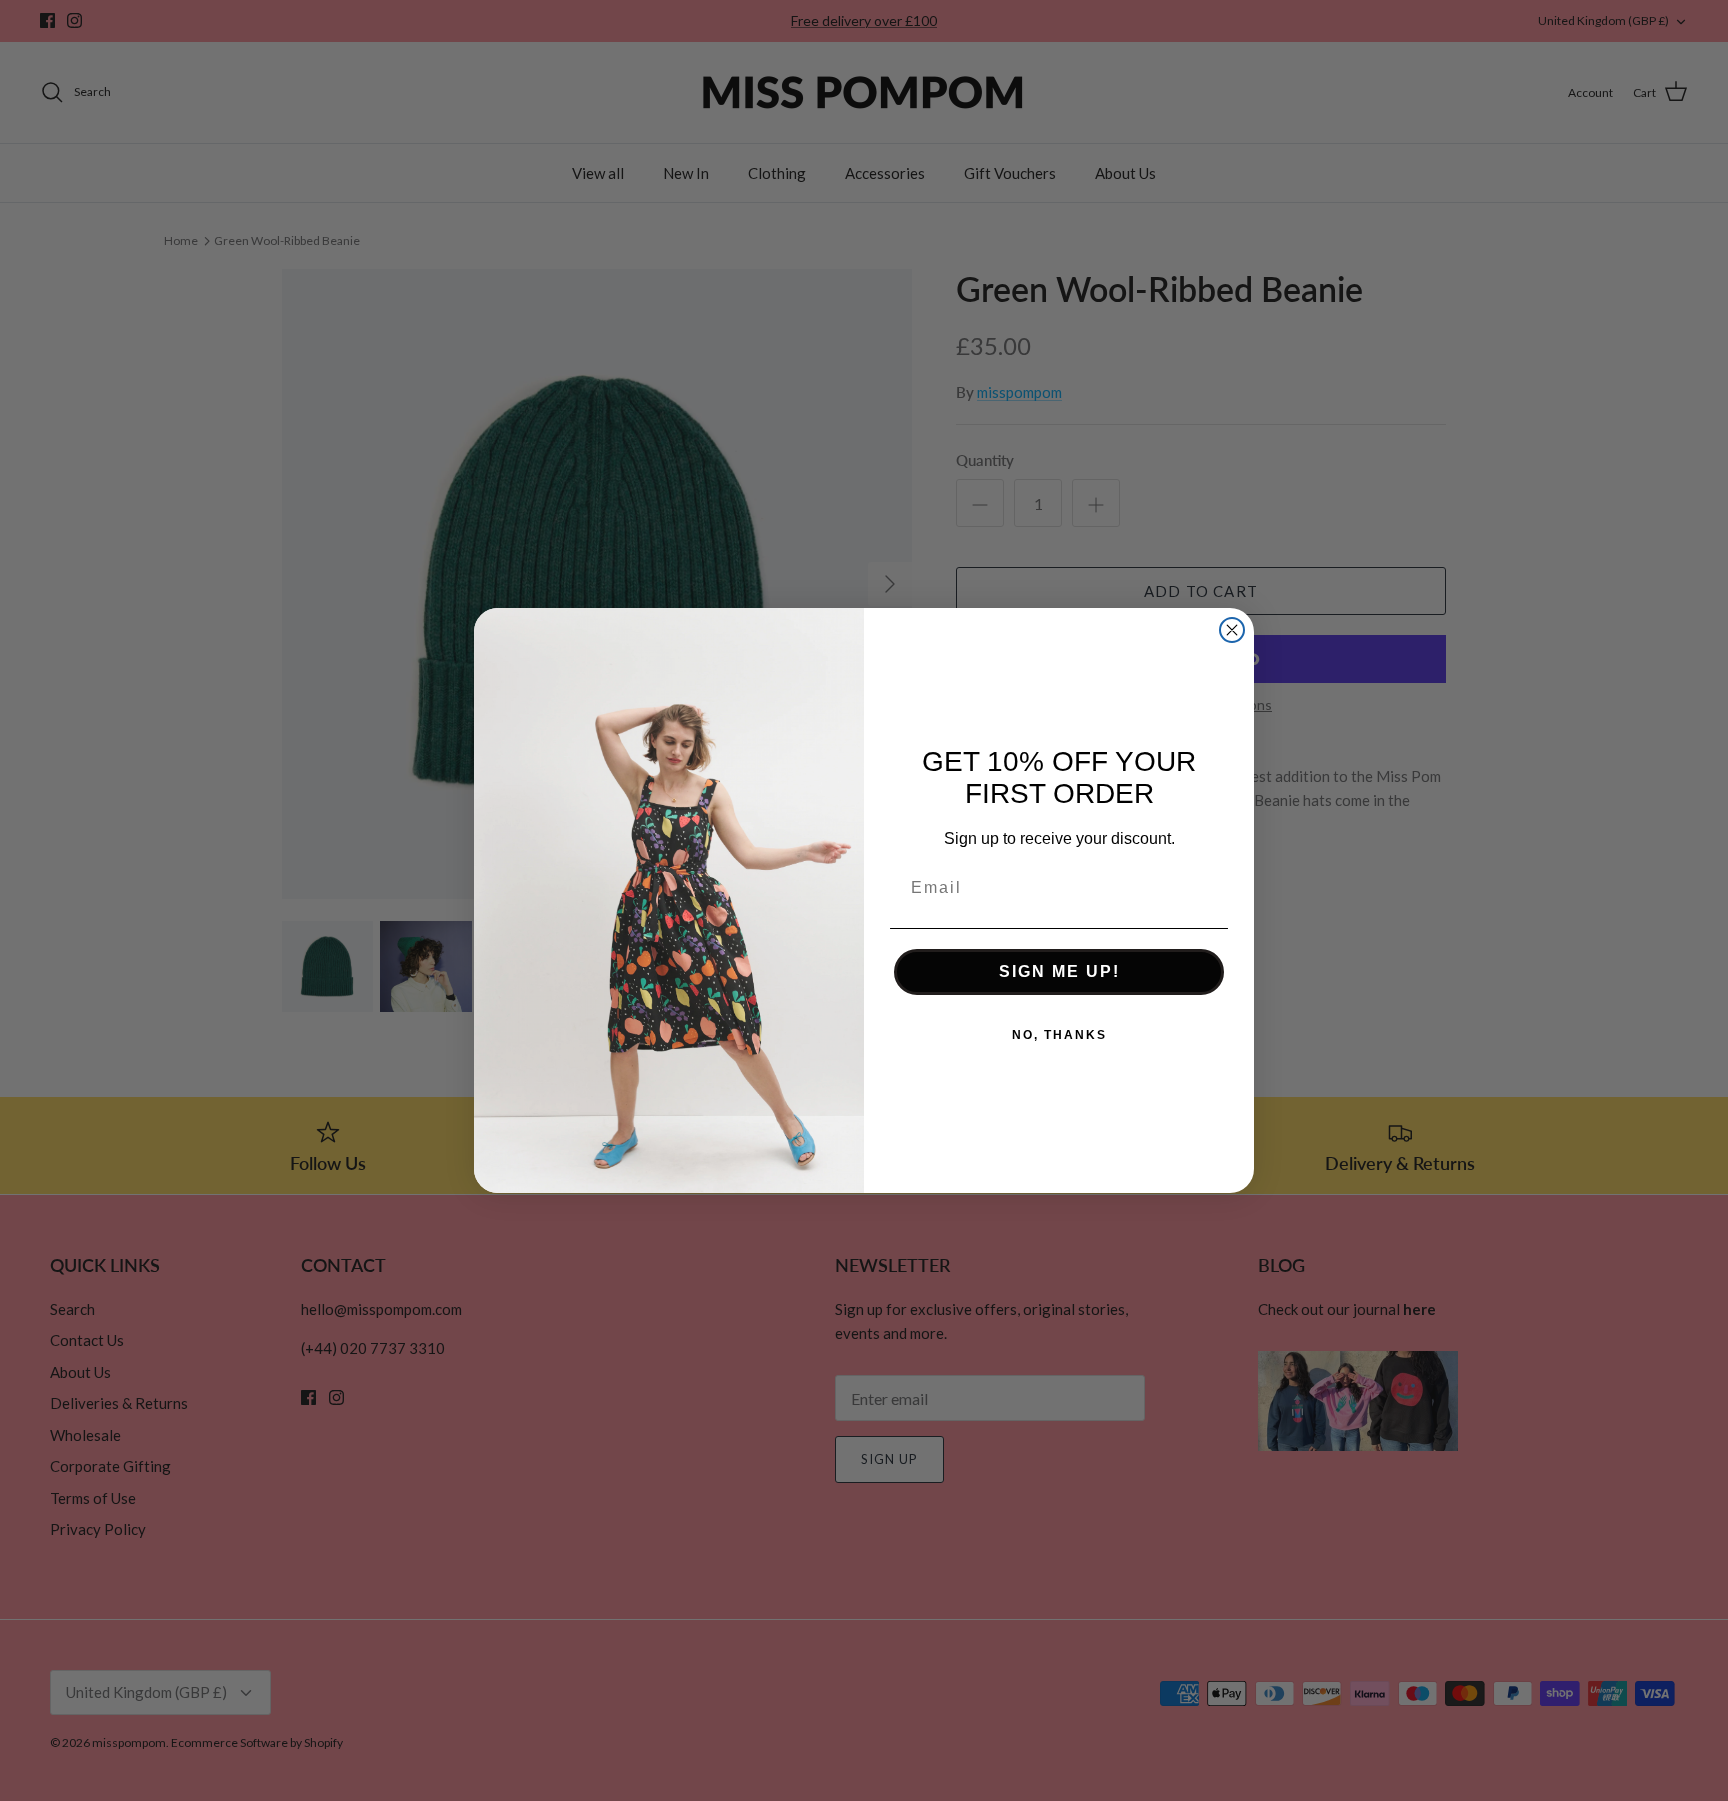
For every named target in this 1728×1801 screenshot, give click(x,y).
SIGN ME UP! (1059, 971)
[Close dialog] (1232, 630)
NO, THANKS (1059, 1035)
